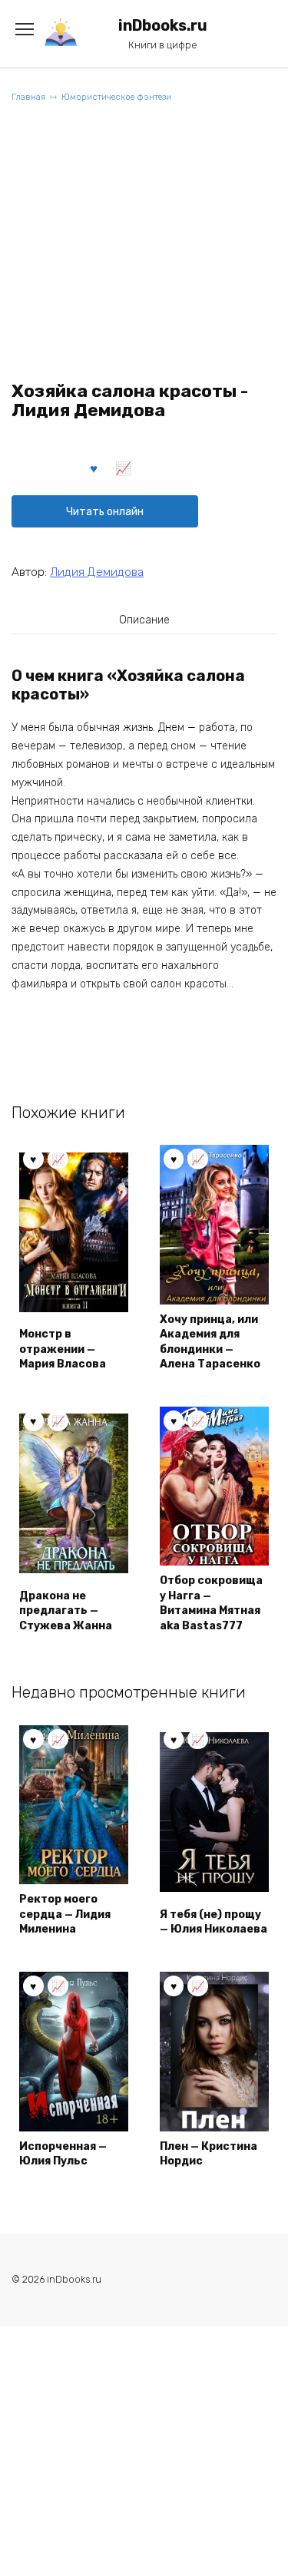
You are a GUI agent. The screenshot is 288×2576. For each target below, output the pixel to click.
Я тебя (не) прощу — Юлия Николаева (214, 1922)
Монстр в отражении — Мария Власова (63, 1349)
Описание (144, 620)
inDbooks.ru (163, 26)
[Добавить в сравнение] (124, 468)
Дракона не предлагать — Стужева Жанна (66, 1611)
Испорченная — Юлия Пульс (63, 2154)
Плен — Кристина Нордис (209, 2154)
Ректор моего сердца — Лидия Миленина (65, 1914)
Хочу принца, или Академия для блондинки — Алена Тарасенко (210, 1342)
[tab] (144, 620)
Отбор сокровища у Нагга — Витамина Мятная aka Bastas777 (211, 1603)
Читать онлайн (105, 512)
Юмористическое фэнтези (116, 97)
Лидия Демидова (97, 572)
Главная (28, 97)
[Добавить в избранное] (94, 468)
